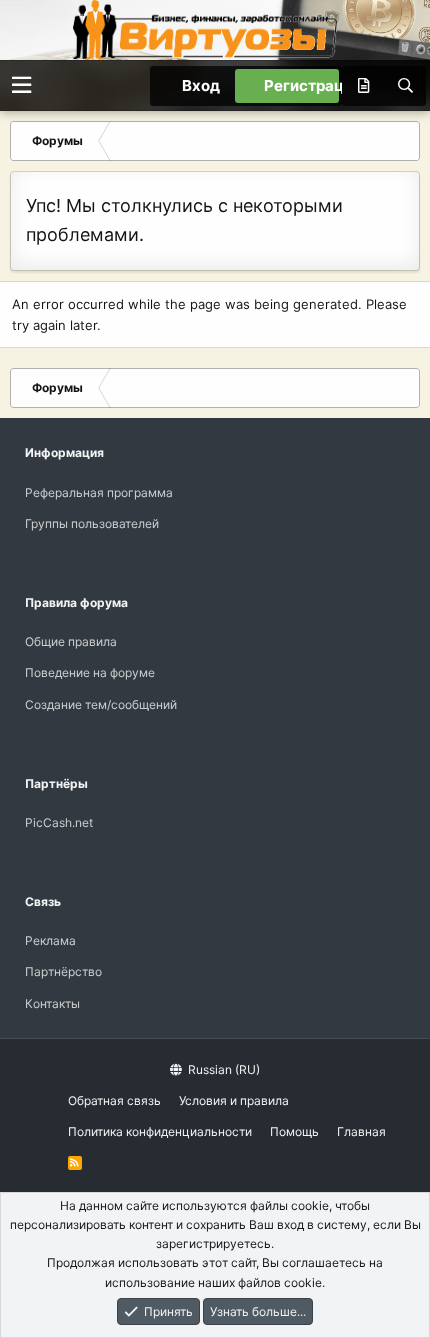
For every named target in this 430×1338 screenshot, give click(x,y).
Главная (361, 1131)
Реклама (50, 940)
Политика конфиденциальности (160, 1131)
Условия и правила (234, 1100)
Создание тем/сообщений (101, 704)
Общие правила (71, 641)
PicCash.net (59, 822)
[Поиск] (405, 86)
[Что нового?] (363, 86)
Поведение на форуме (90, 672)
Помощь (294, 1131)
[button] (21, 85)
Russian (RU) (222, 1069)
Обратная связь (114, 1100)
